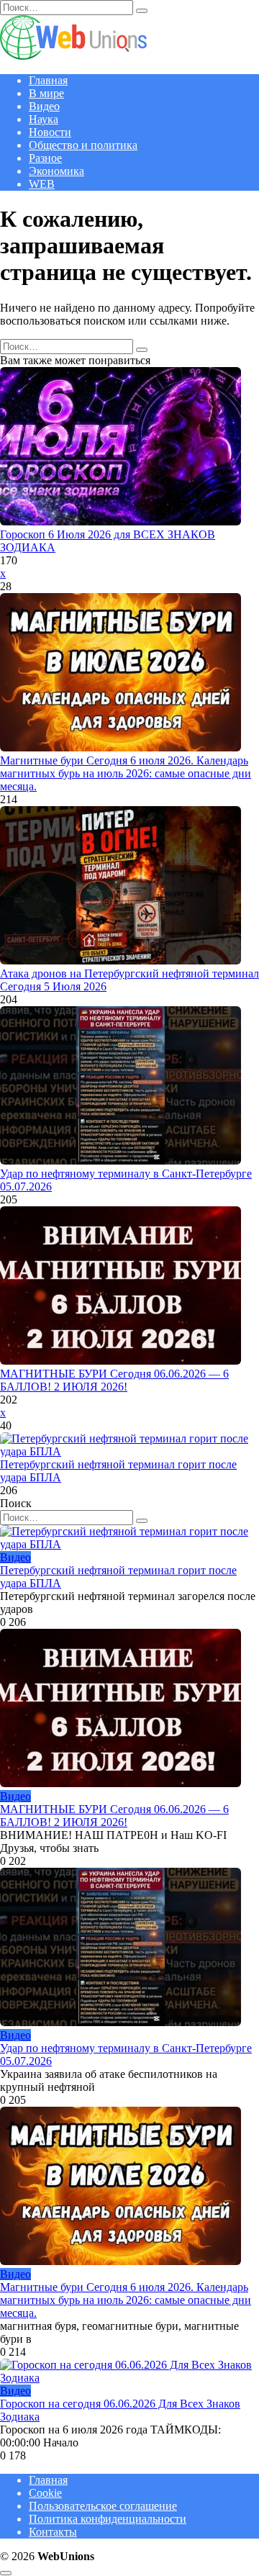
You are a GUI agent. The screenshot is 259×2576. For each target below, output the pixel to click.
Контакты (53, 2532)
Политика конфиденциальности (108, 2519)
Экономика (56, 171)
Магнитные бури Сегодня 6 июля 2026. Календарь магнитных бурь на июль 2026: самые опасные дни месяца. (126, 773)
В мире (46, 93)
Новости (50, 132)
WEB (42, 184)
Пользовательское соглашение (103, 2506)
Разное (45, 158)
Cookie (45, 2493)
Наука (44, 119)
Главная (48, 80)
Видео (44, 106)
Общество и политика (83, 145)
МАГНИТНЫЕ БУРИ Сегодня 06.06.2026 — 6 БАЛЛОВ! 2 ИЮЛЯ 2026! (114, 1380)
